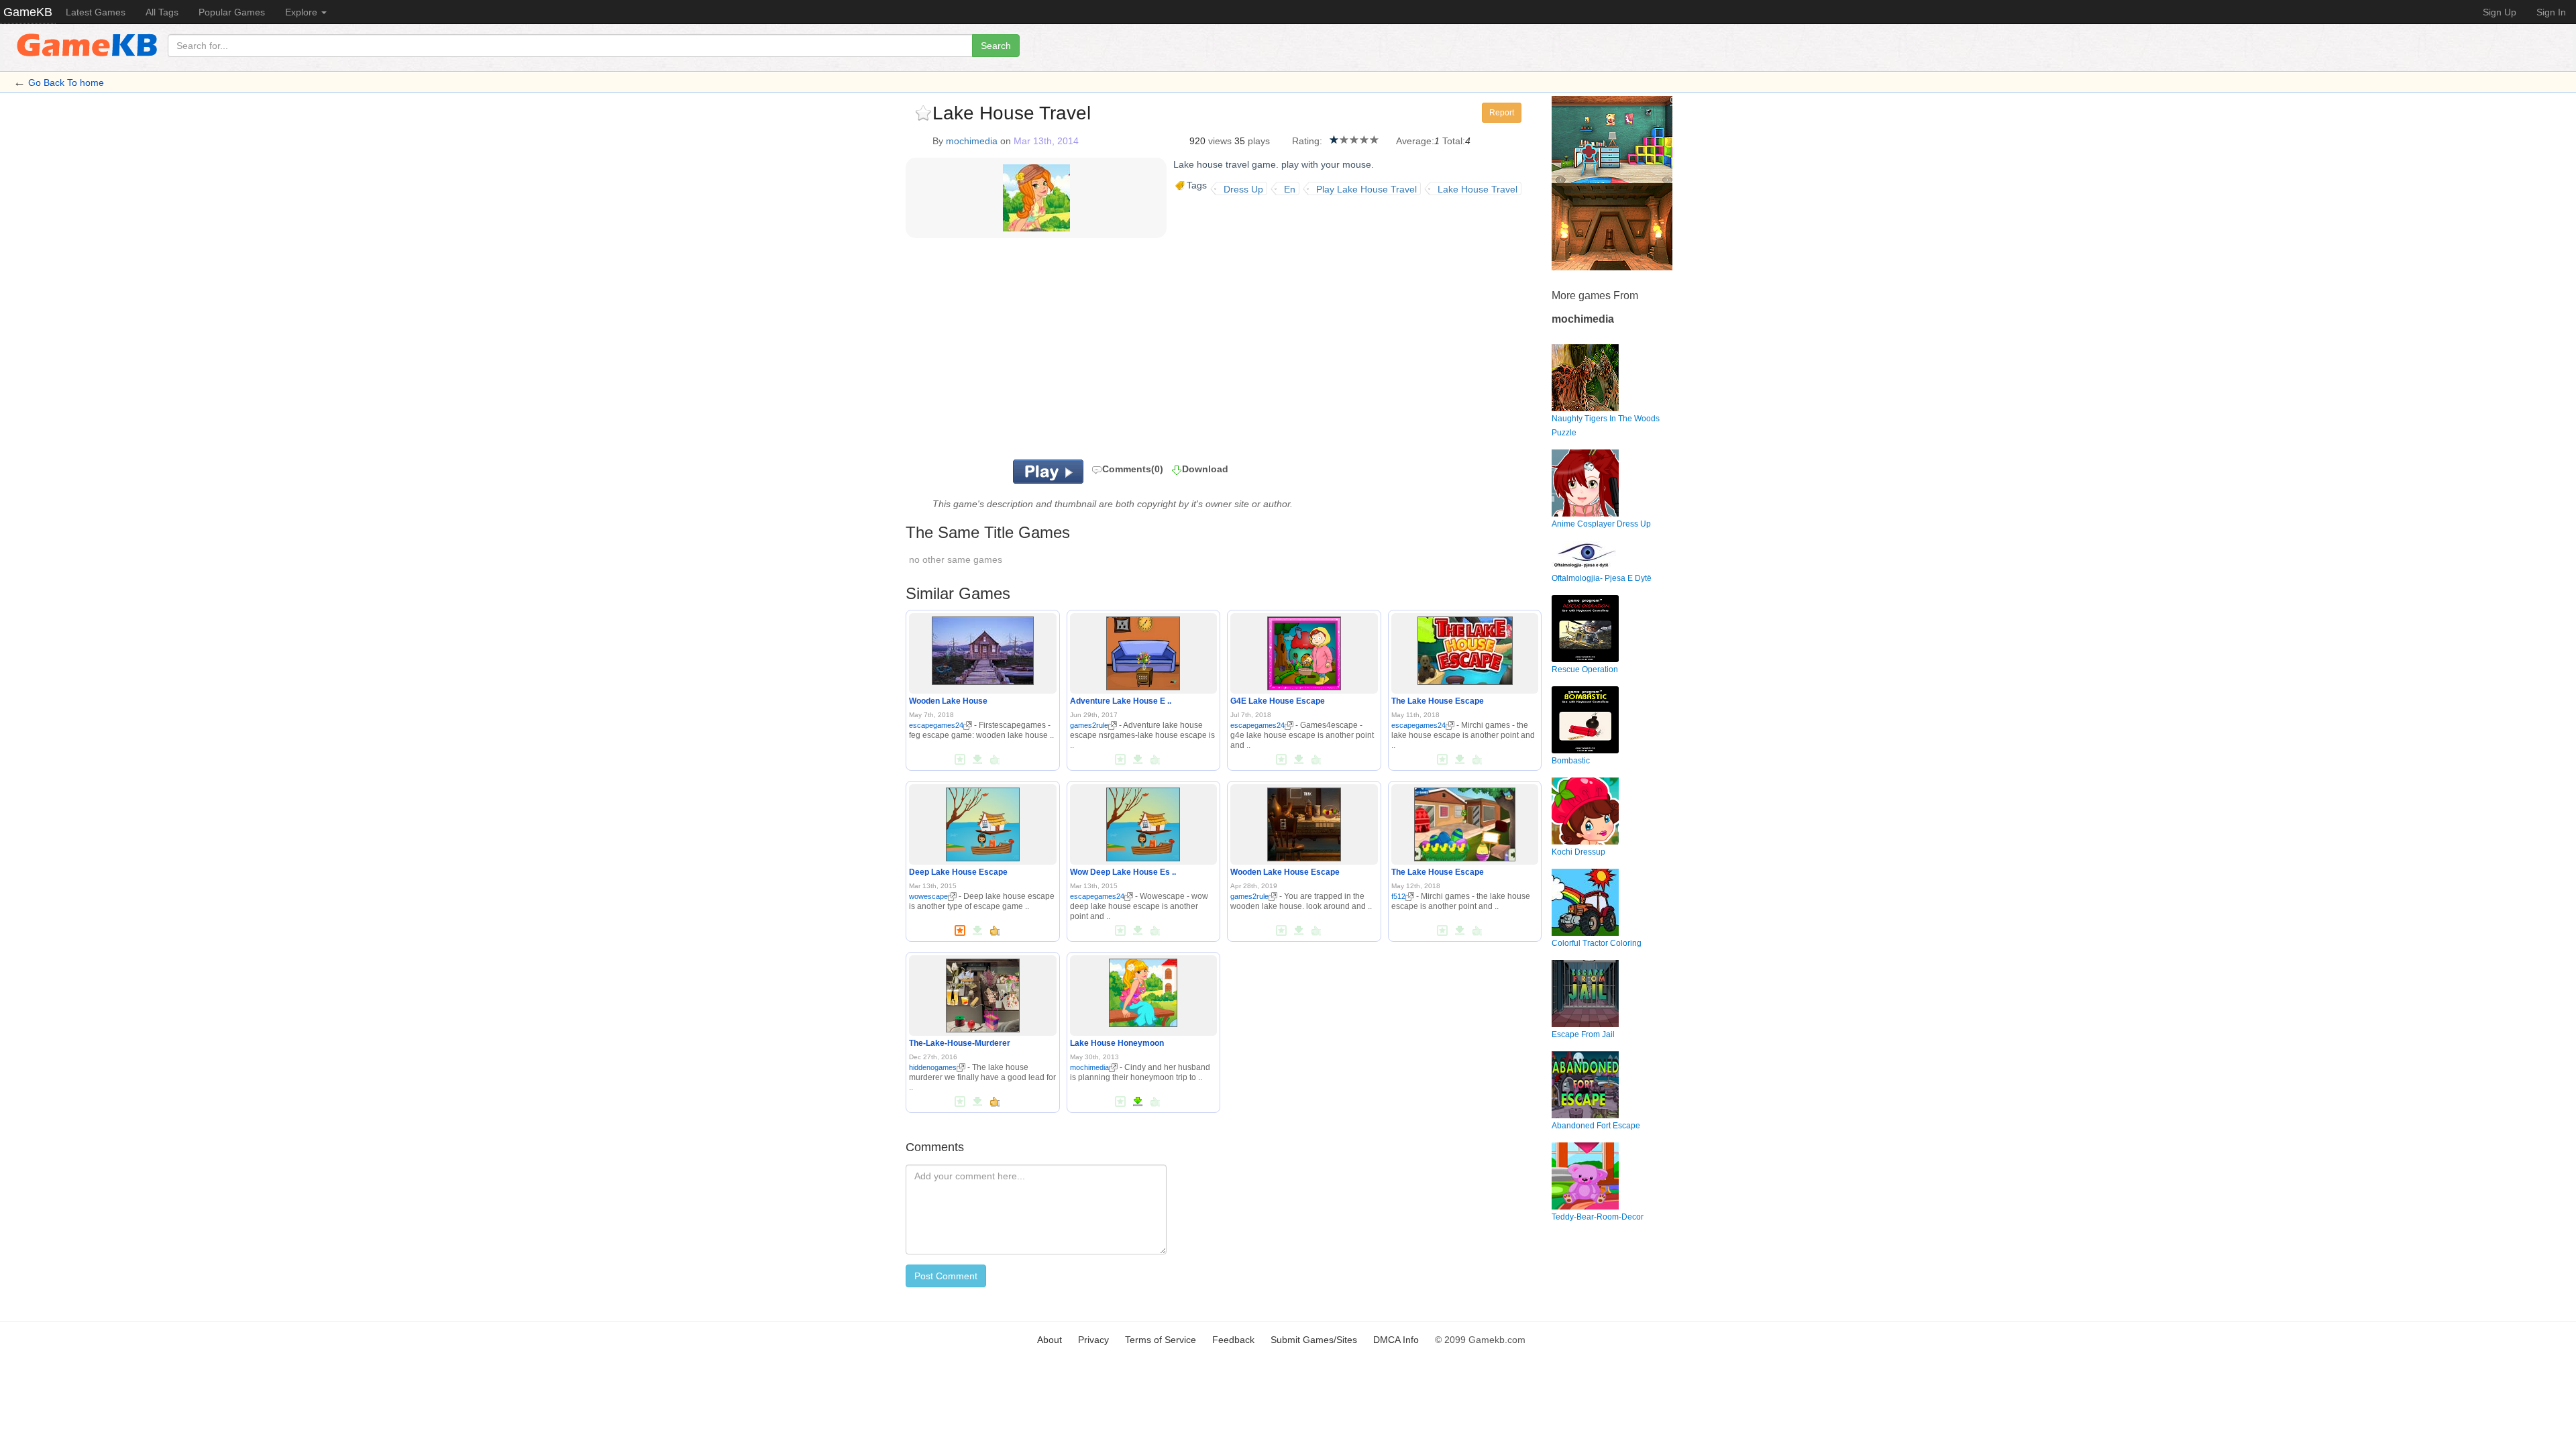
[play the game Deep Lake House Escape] (983, 822)
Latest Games (96, 12)
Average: (1415, 141)
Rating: (1307, 141)
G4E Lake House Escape (1278, 701)
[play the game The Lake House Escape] (1465, 648)
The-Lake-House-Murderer (960, 1043)
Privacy (1093, 1340)
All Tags (162, 12)
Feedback (1233, 1340)
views (1220, 141)
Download (1205, 469)
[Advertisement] (1072, 352)
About (1050, 1340)
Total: (1454, 141)
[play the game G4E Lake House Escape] (1304, 651)
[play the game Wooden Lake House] (983, 648)
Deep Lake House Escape (958, 872)
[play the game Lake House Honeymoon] (1143, 990)
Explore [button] (303, 12)
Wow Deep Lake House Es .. (1123, 872)
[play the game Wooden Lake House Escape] (1304, 822)
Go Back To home (66, 83)
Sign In (2551, 12)
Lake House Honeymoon (1117, 1043)
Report (1502, 113)
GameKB (28, 12)
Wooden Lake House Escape (1285, 872)
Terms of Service (1161, 1340)
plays (1259, 141)
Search (996, 46)
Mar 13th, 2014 (1046, 141)
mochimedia (972, 141)
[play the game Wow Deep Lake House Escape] (1143, 822)
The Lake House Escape (1438, 701)
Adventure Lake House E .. (1121, 701)
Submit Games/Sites (1314, 1340)
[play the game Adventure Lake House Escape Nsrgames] (1143, 651)
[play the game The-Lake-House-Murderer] (983, 993)
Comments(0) (1133, 469)
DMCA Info (1396, 1340)
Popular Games (232, 12)
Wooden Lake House (948, 701)
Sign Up (2500, 12)
